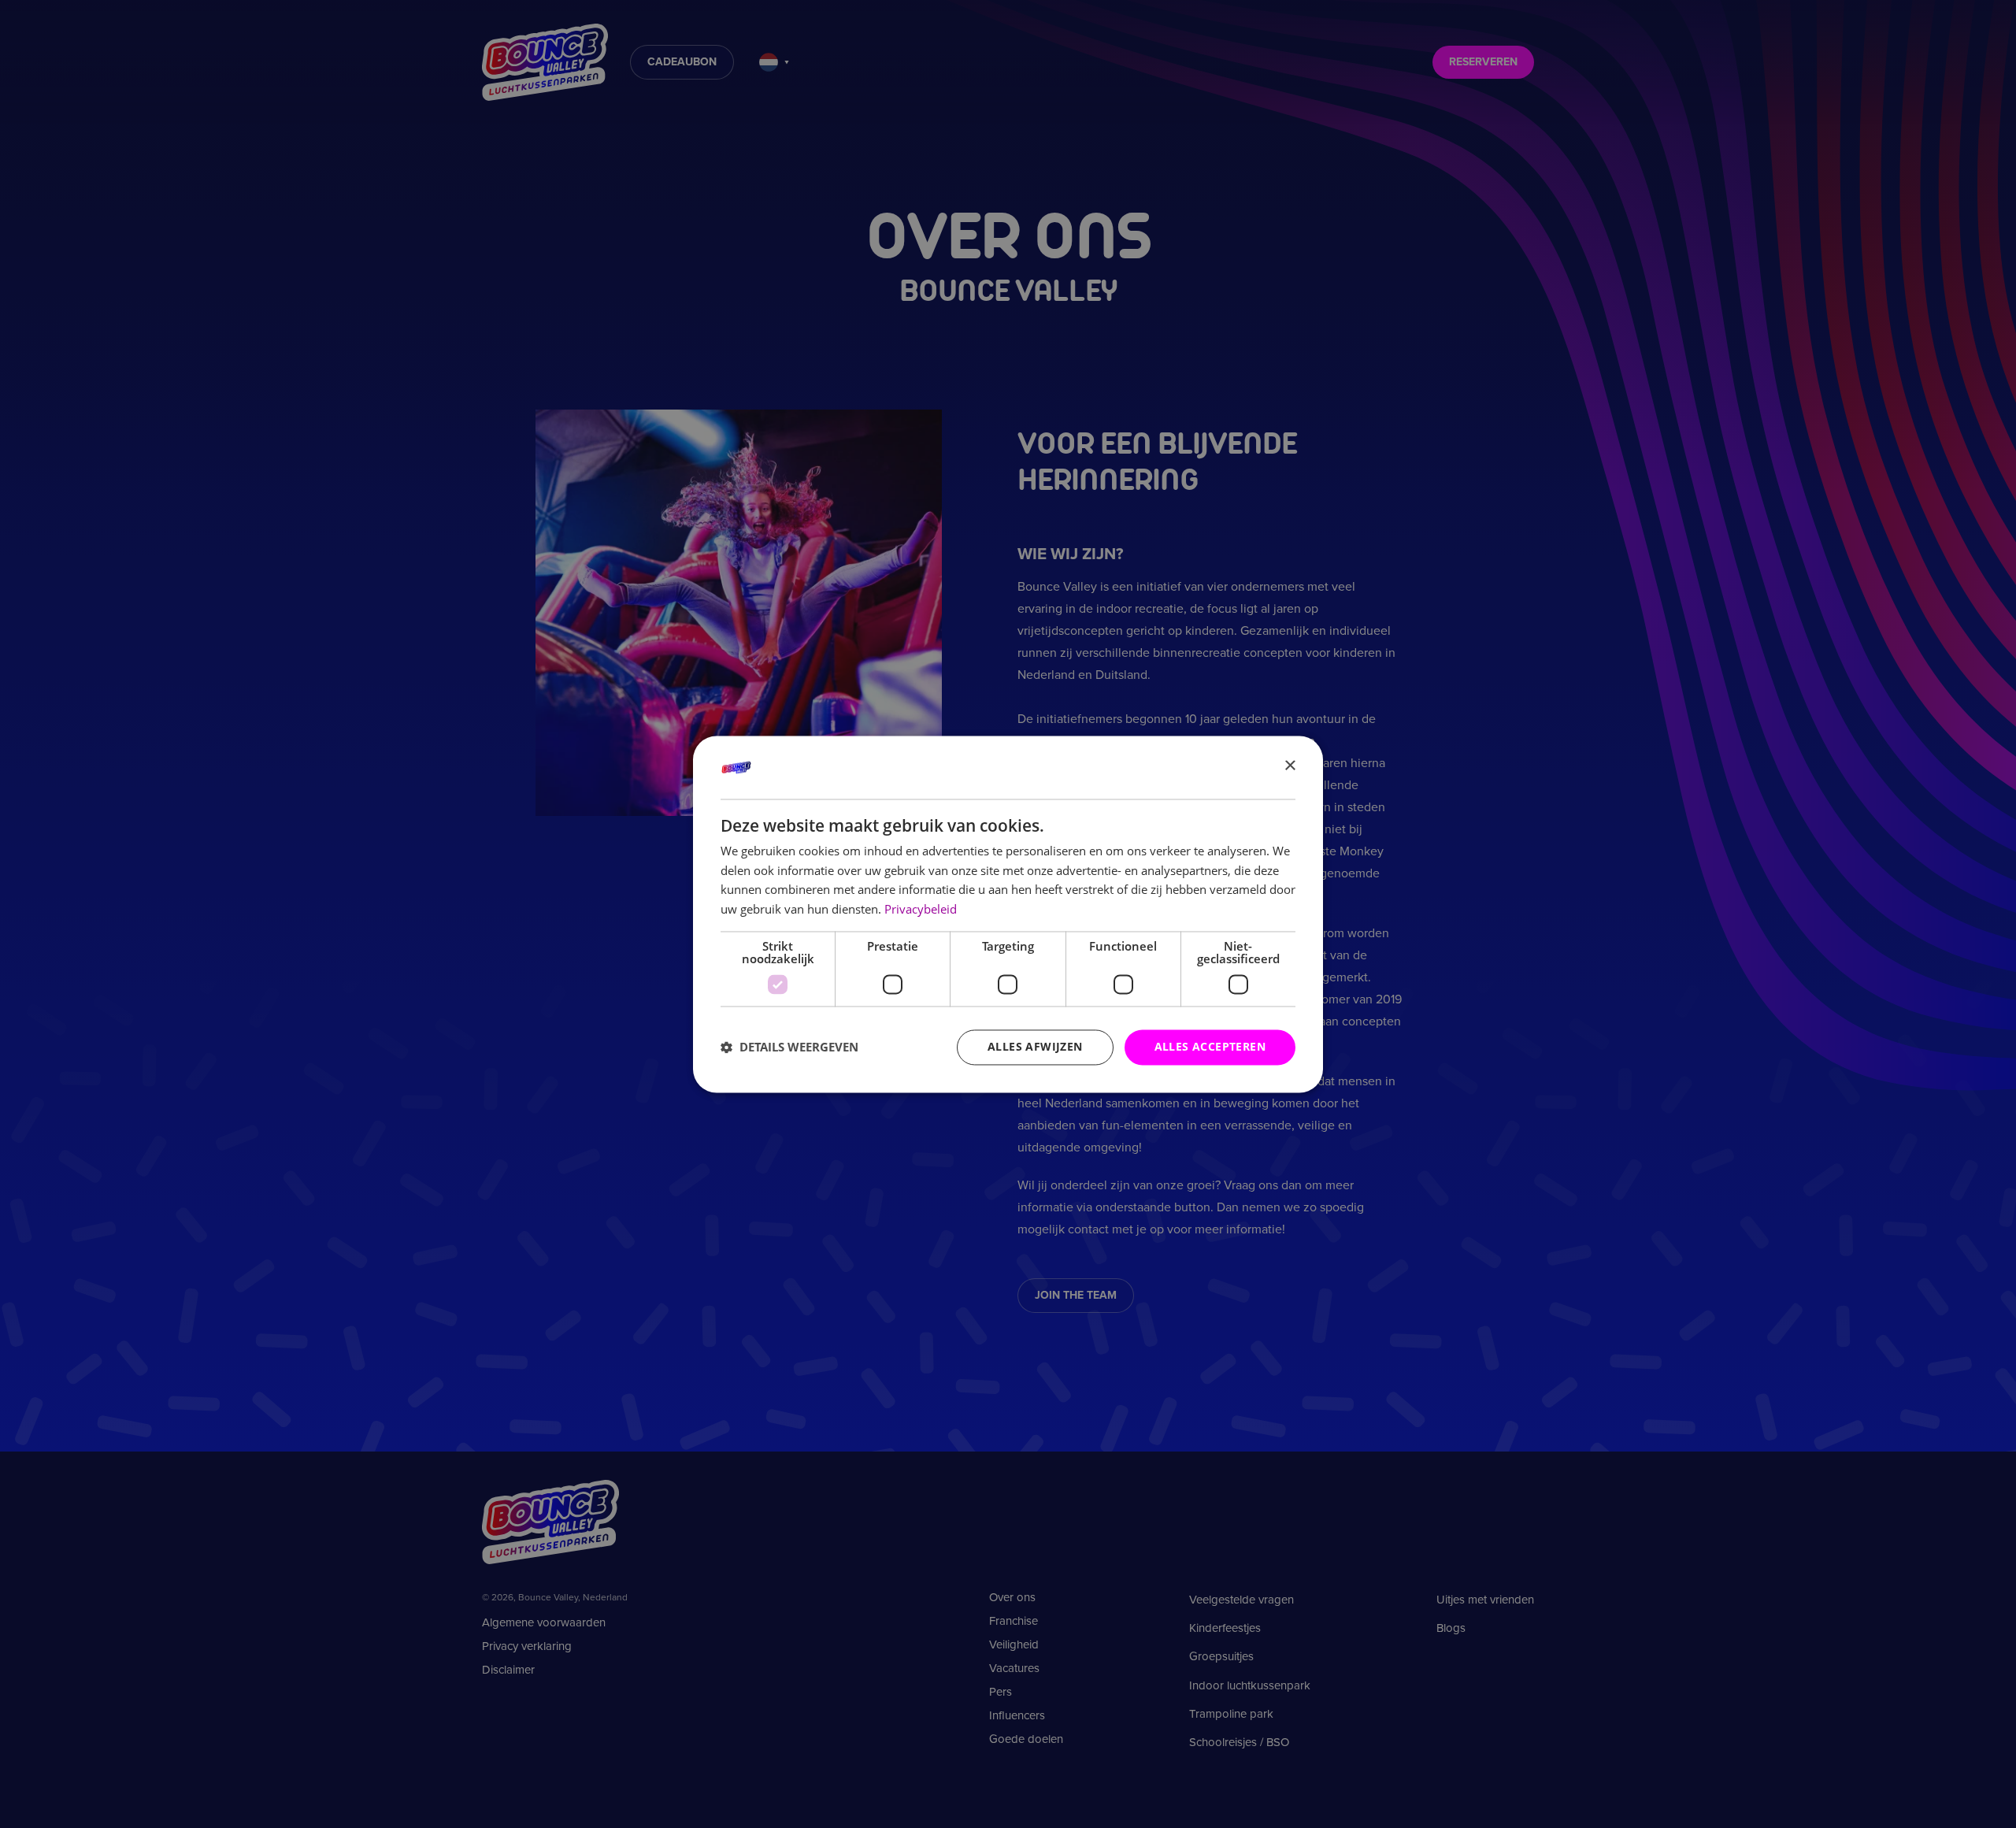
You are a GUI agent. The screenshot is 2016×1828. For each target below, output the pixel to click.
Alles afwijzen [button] (1035, 1046)
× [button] (1290, 766)
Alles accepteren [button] (1210, 1046)
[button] (789, 1047)
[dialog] (1008, 914)
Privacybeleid (921, 910)
